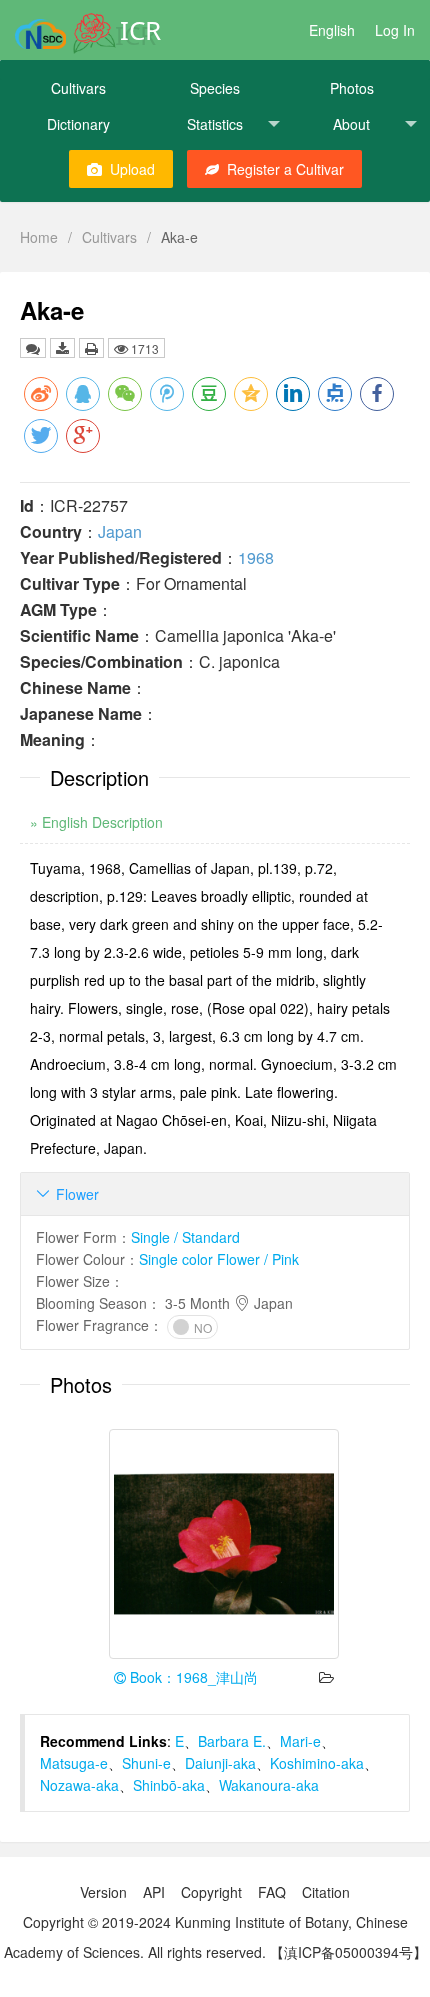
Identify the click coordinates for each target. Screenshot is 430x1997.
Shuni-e (146, 1763)
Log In (395, 30)
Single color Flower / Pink (219, 1259)
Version (103, 1892)
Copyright (211, 1892)
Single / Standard (185, 1237)
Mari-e (300, 1741)
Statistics (215, 124)
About (351, 124)
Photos (352, 88)
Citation (326, 1892)
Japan (120, 531)
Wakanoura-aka (269, 1785)
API (154, 1892)
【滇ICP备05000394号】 (348, 1952)
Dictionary (78, 124)
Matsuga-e (74, 1763)
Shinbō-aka (169, 1785)
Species (215, 88)
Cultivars (78, 88)
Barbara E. (232, 1741)
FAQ (272, 1892)
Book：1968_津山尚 (192, 1677)
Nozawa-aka (79, 1785)
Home (39, 237)
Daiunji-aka (220, 1763)
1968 (256, 557)
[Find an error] (33, 348)
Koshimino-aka (317, 1763)
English (332, 30)
